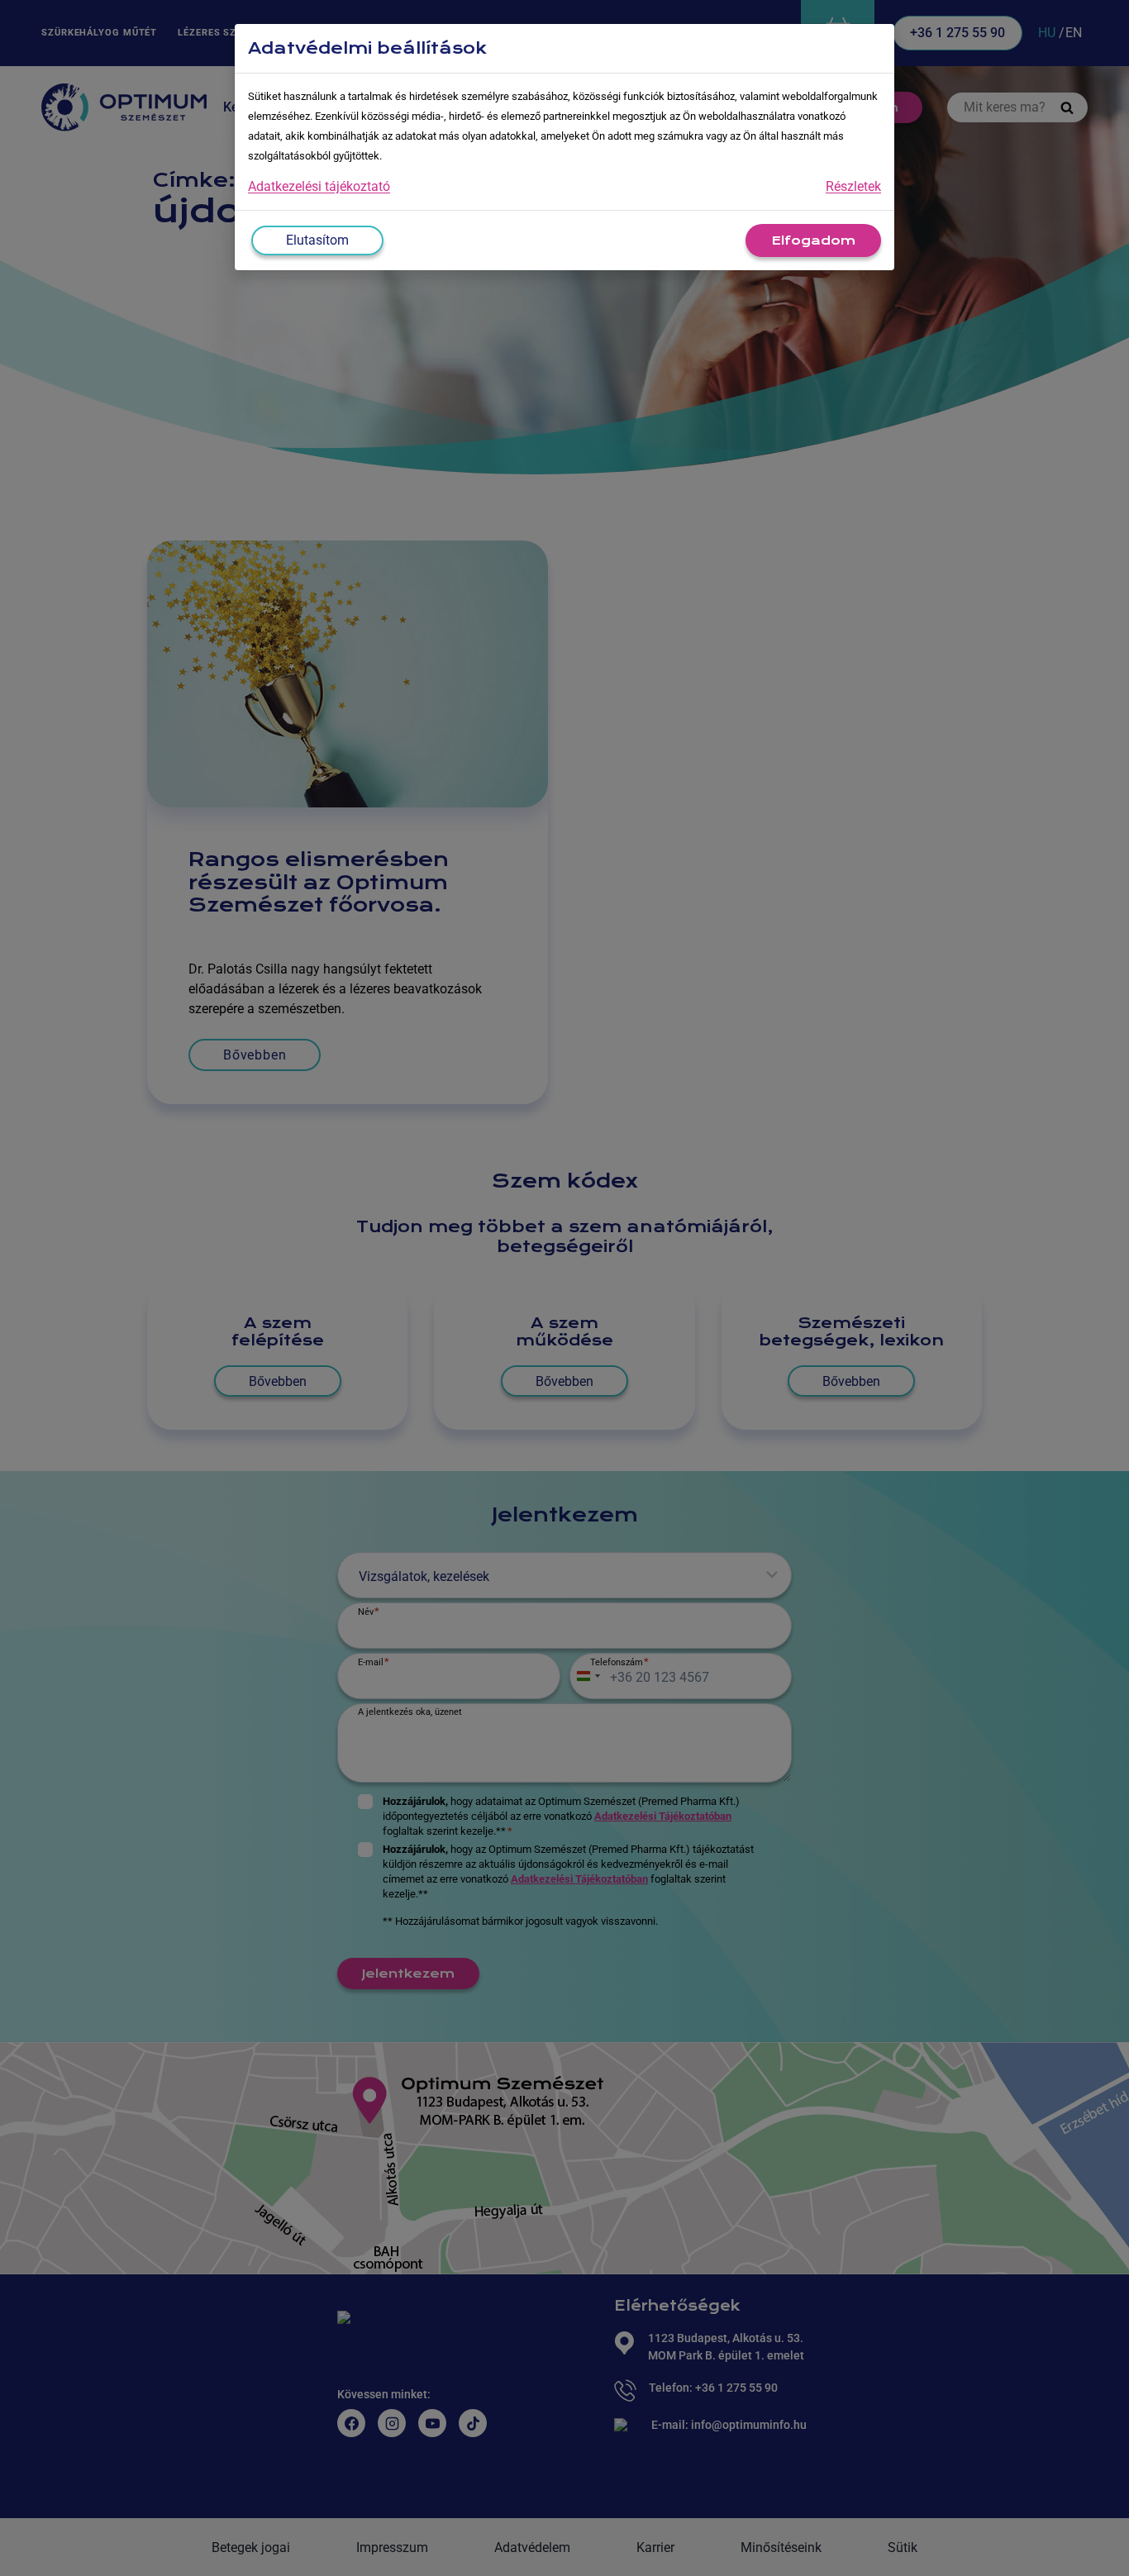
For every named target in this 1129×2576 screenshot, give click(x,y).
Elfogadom (813, 240)
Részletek (853, 186)
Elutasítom (317, 240)
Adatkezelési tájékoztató (319, 186)
